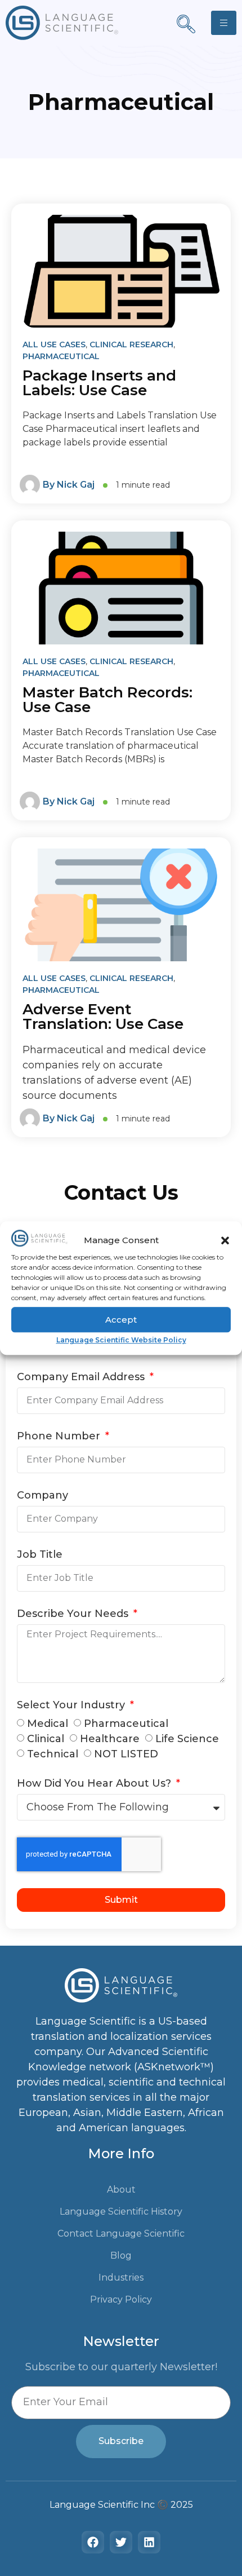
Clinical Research (131, 344)
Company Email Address (82, 1377)
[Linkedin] (149, 2542)
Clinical (46, 1739)
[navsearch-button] (186, 25)
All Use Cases (54, 344)
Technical (53, 1754)
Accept (121, 1320)
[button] (225, 1240)
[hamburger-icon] (224, 23)
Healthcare (110, 1739)
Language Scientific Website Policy (121, 1340)
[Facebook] (93, 2542)
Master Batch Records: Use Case (107, 700)
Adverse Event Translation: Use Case (103, 1017)
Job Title (40, 1555)
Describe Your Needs (74, 1614)
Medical (48, 1724)
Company (42, 1496)
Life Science (187, 1739)
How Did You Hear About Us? (95, 1784)
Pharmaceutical (61, 356)
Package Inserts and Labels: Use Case (99, 383)
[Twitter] (121, 2542)
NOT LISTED (126, 1754)
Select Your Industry (72, 1705)
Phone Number (60, 1437)
